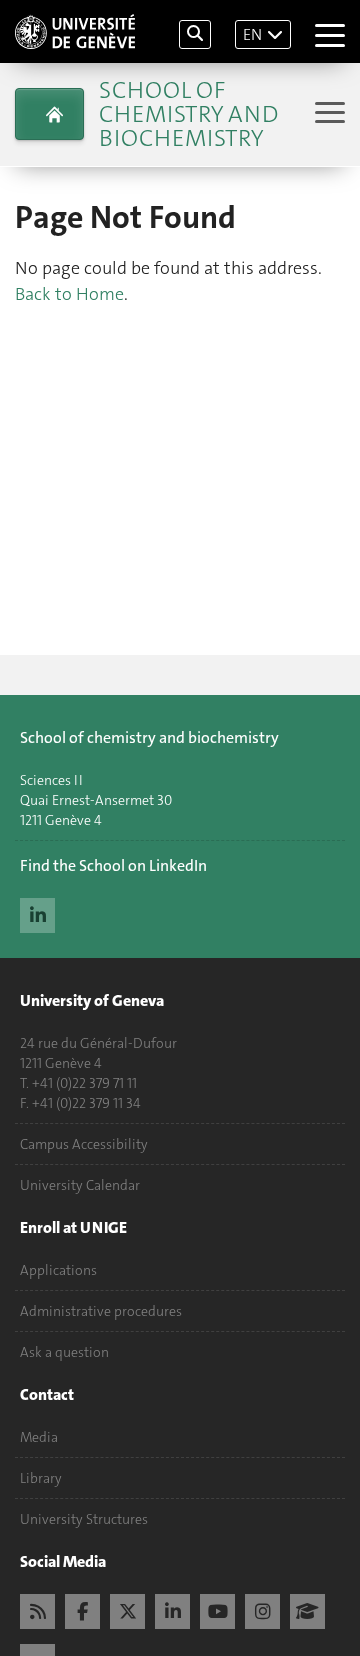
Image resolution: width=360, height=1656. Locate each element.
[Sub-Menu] (327, 114)
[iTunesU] (307, 1609)
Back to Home (69, 294)
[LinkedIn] (37, 913)
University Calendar (80, 1185)
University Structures (84, 1519)
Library (41, 1478)
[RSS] (37, 1609)
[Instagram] (262, 1609)
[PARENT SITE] (49, 114)
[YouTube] (217, 1609)
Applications (58, 1270)
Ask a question (64, 1352)
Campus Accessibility (84, 1144)
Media (39, 1437)
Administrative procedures (101, 1311)
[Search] (195, 34)
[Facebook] (82, 1609)
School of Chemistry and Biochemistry (188, 114)
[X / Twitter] (127, 1609)
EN (252, 34)
